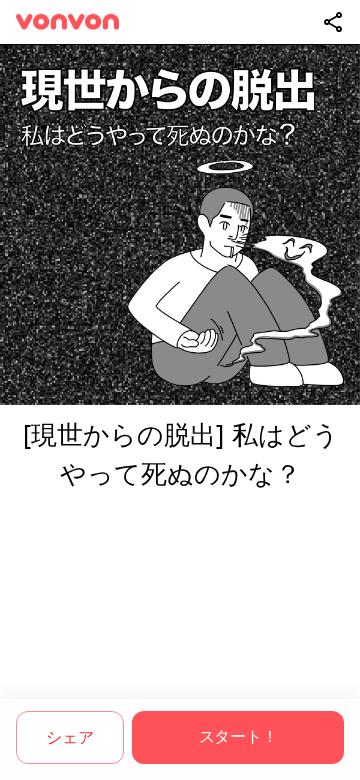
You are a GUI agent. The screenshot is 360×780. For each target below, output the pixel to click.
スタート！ (238, 736)
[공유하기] (333, 22)
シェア (69, 737)
